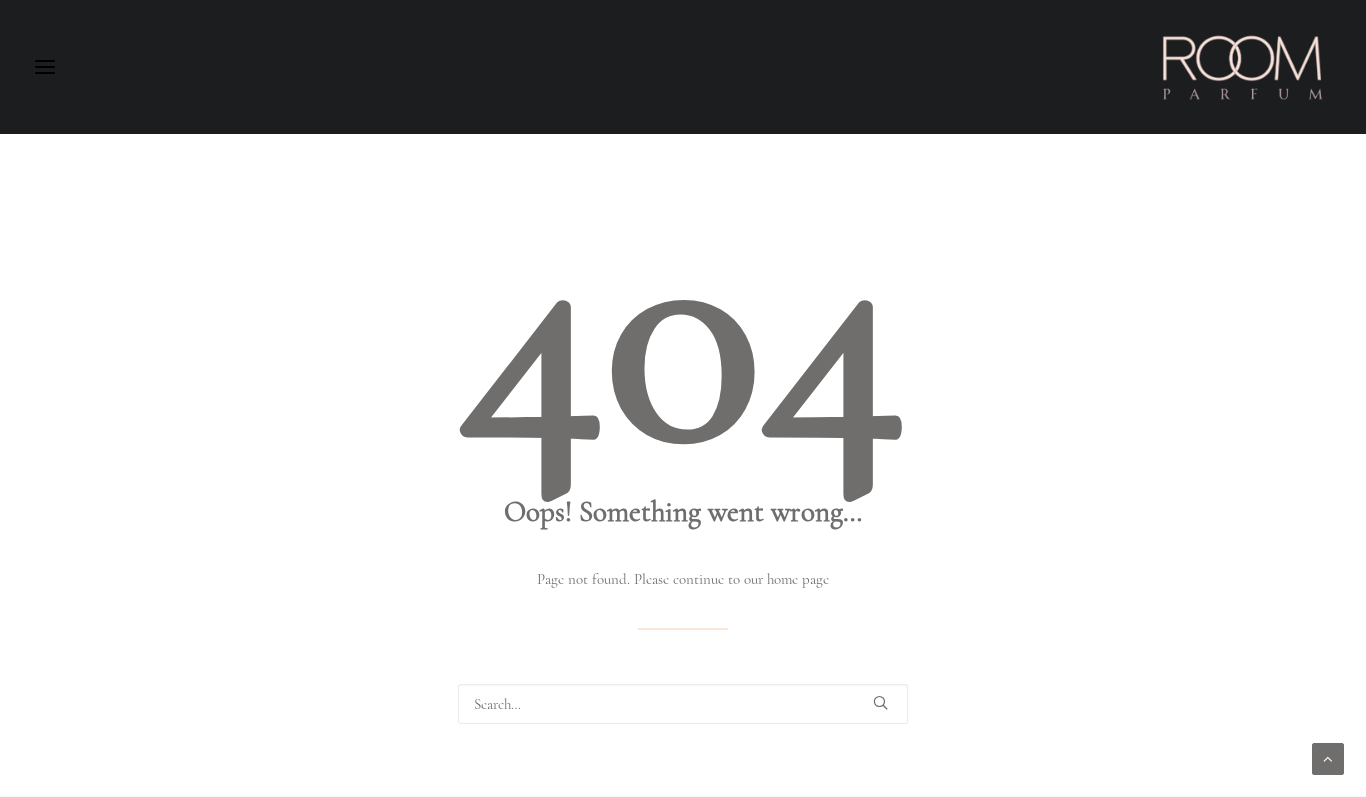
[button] (880, 702)
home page (798, 579)
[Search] (683, 704)
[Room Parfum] (1242, 67)
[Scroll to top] (1328, 757)
